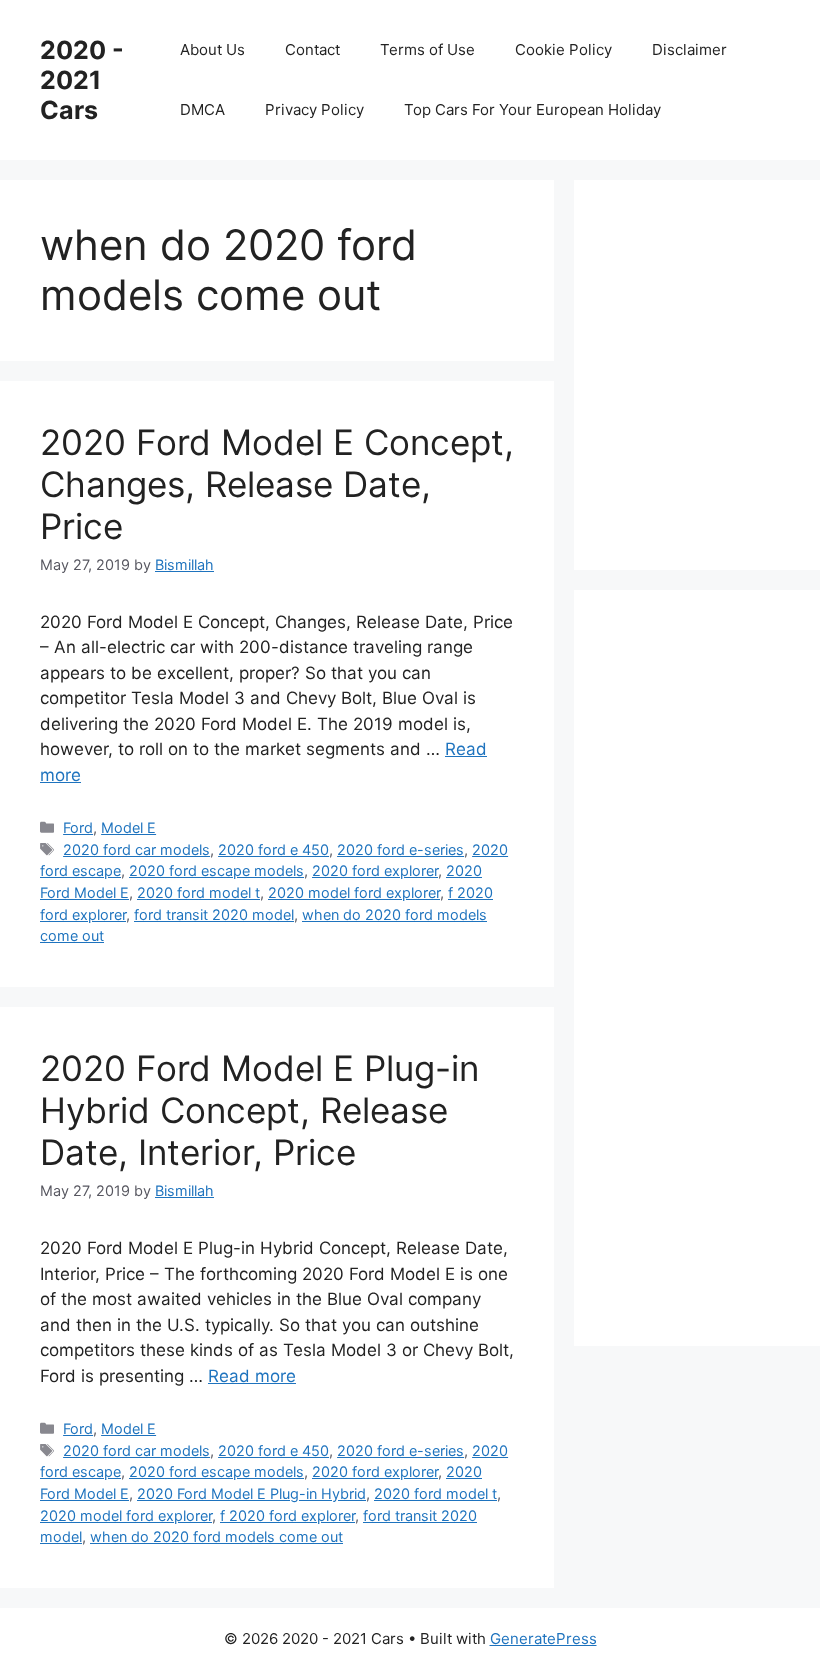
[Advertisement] (717, 371)
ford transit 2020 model (214, 914)
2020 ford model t (198, 892)
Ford (78, 827)
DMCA (202, 109)
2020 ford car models (136, 849)
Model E (128, 827)
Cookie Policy (563, 49)
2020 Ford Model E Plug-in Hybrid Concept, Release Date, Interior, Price (259, 1110)
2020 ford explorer (375, 870)
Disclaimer (689, 49)
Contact (312, 49)
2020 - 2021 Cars (82, 80)
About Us (212, 49)
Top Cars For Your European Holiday (532, 109)
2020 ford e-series (400, 849)
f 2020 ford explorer (287, 1515)
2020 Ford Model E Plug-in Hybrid (251, 1493)
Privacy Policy (314, 109)
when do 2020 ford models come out (216, 1536)
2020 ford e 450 (273, 849)
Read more (252, 1376)
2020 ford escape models (216, 870)
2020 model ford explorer (354, 892)
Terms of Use (427, 49)
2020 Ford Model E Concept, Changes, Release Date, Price (277, 484)
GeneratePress (543, 1638)
